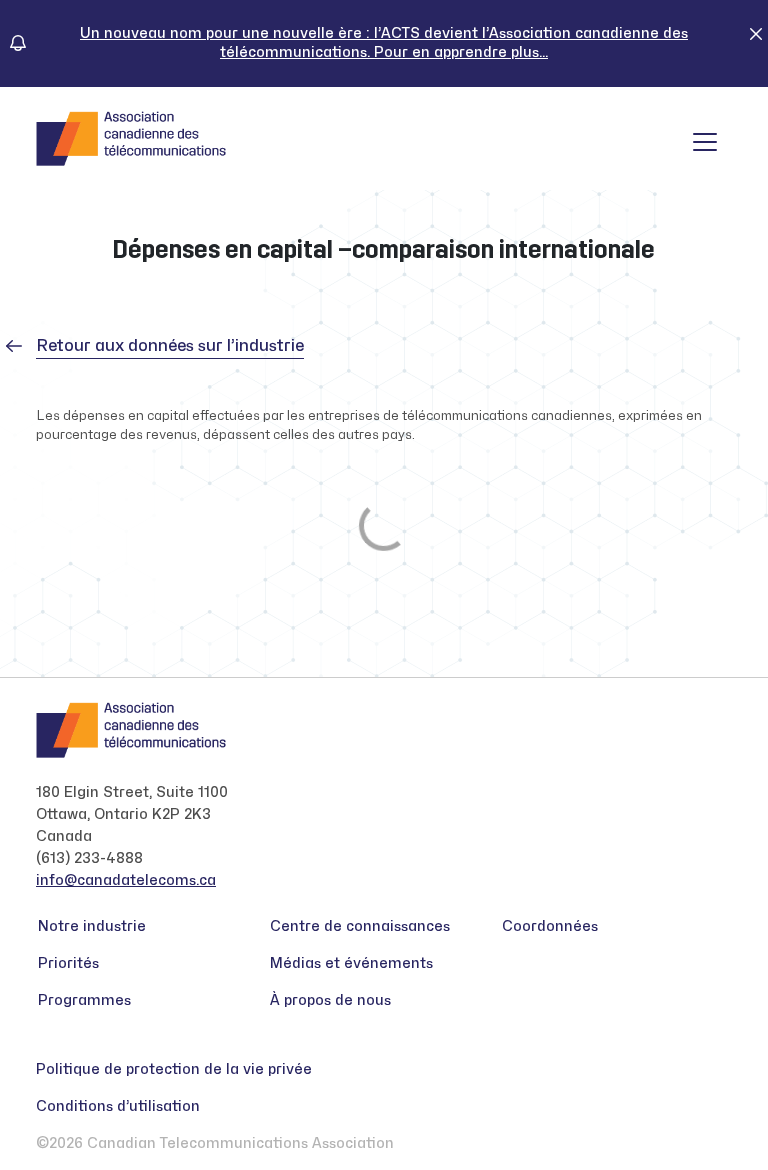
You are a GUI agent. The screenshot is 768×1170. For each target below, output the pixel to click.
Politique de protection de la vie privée (174, 1069)
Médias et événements (351, 963)
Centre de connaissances (360, 926)
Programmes (84, 1000)
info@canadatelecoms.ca (126, 880)
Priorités (68, 963)
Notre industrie (92, 926)
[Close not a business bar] (756, 33)
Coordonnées (550, 926)
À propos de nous (330, 1000)
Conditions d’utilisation (118, 1106)
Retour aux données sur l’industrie (170, 346)
